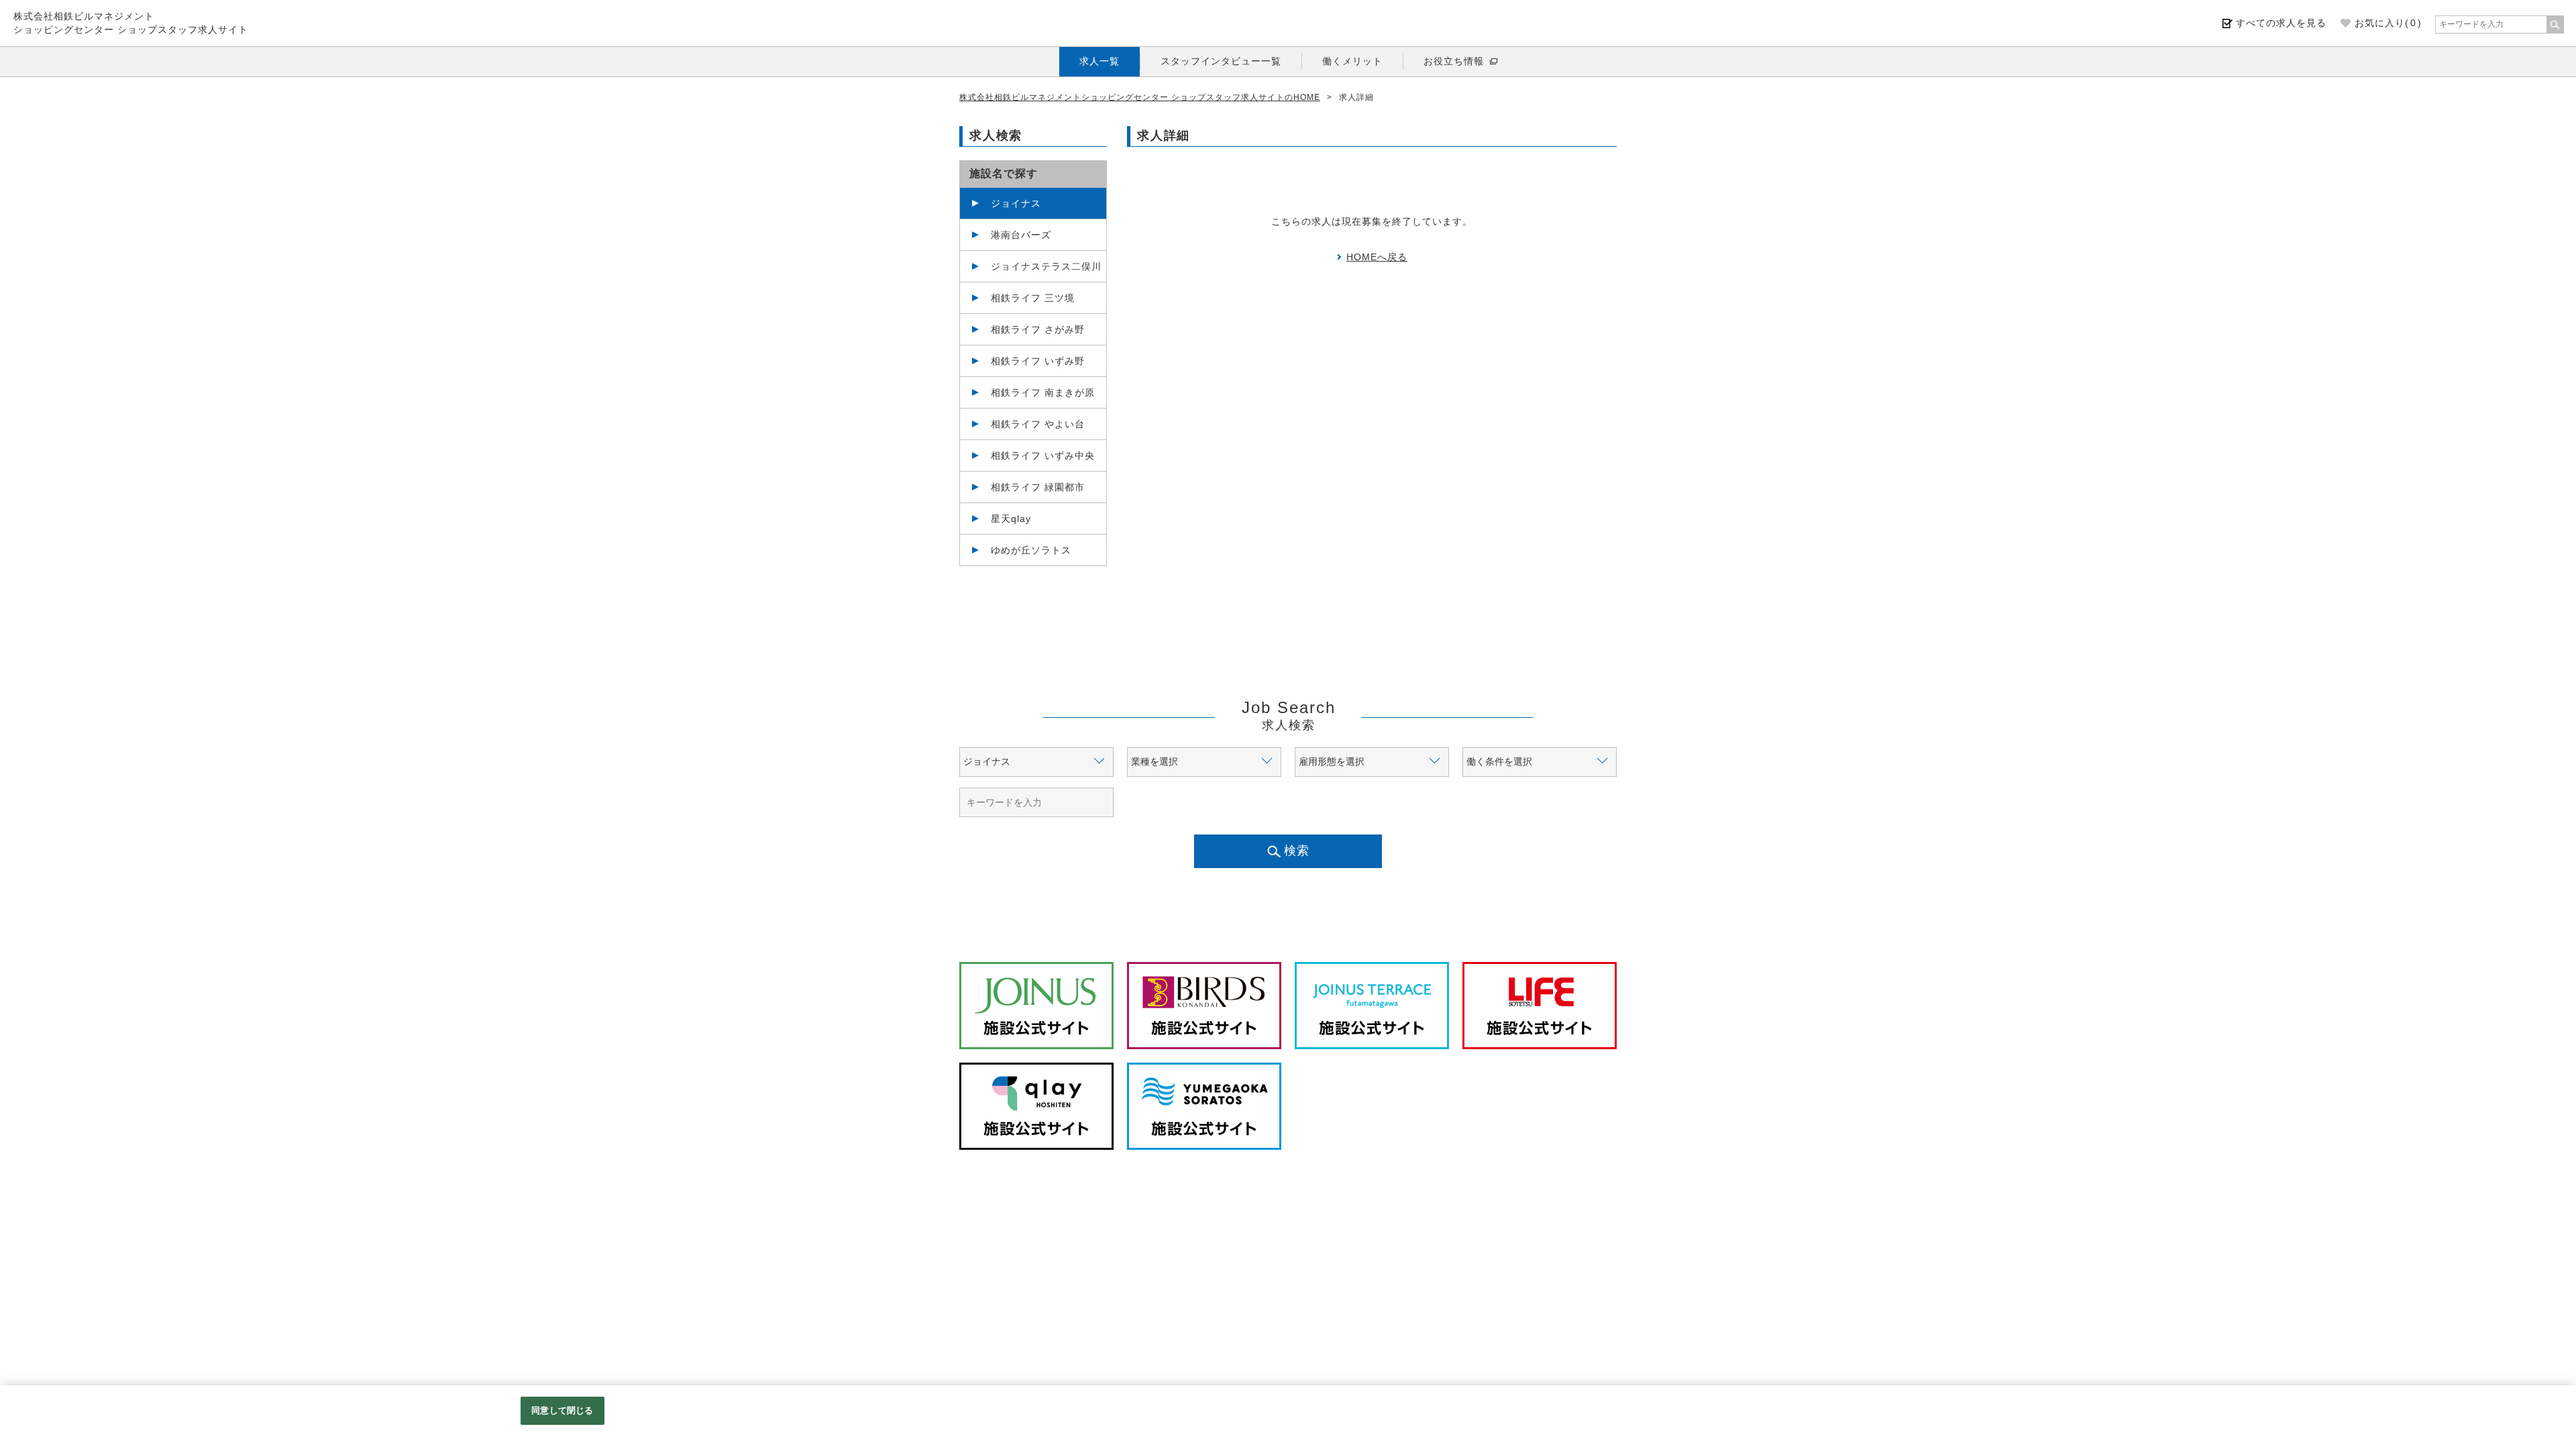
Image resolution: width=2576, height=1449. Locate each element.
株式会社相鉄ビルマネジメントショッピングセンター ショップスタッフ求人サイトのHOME (1140, 97)
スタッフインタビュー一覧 (1221, 61)
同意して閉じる (562, 1410)
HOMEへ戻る (1377, 257)
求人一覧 (1099, 61)
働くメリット (1352, 61)
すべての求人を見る (2281, 23)
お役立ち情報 (1454, 61)
